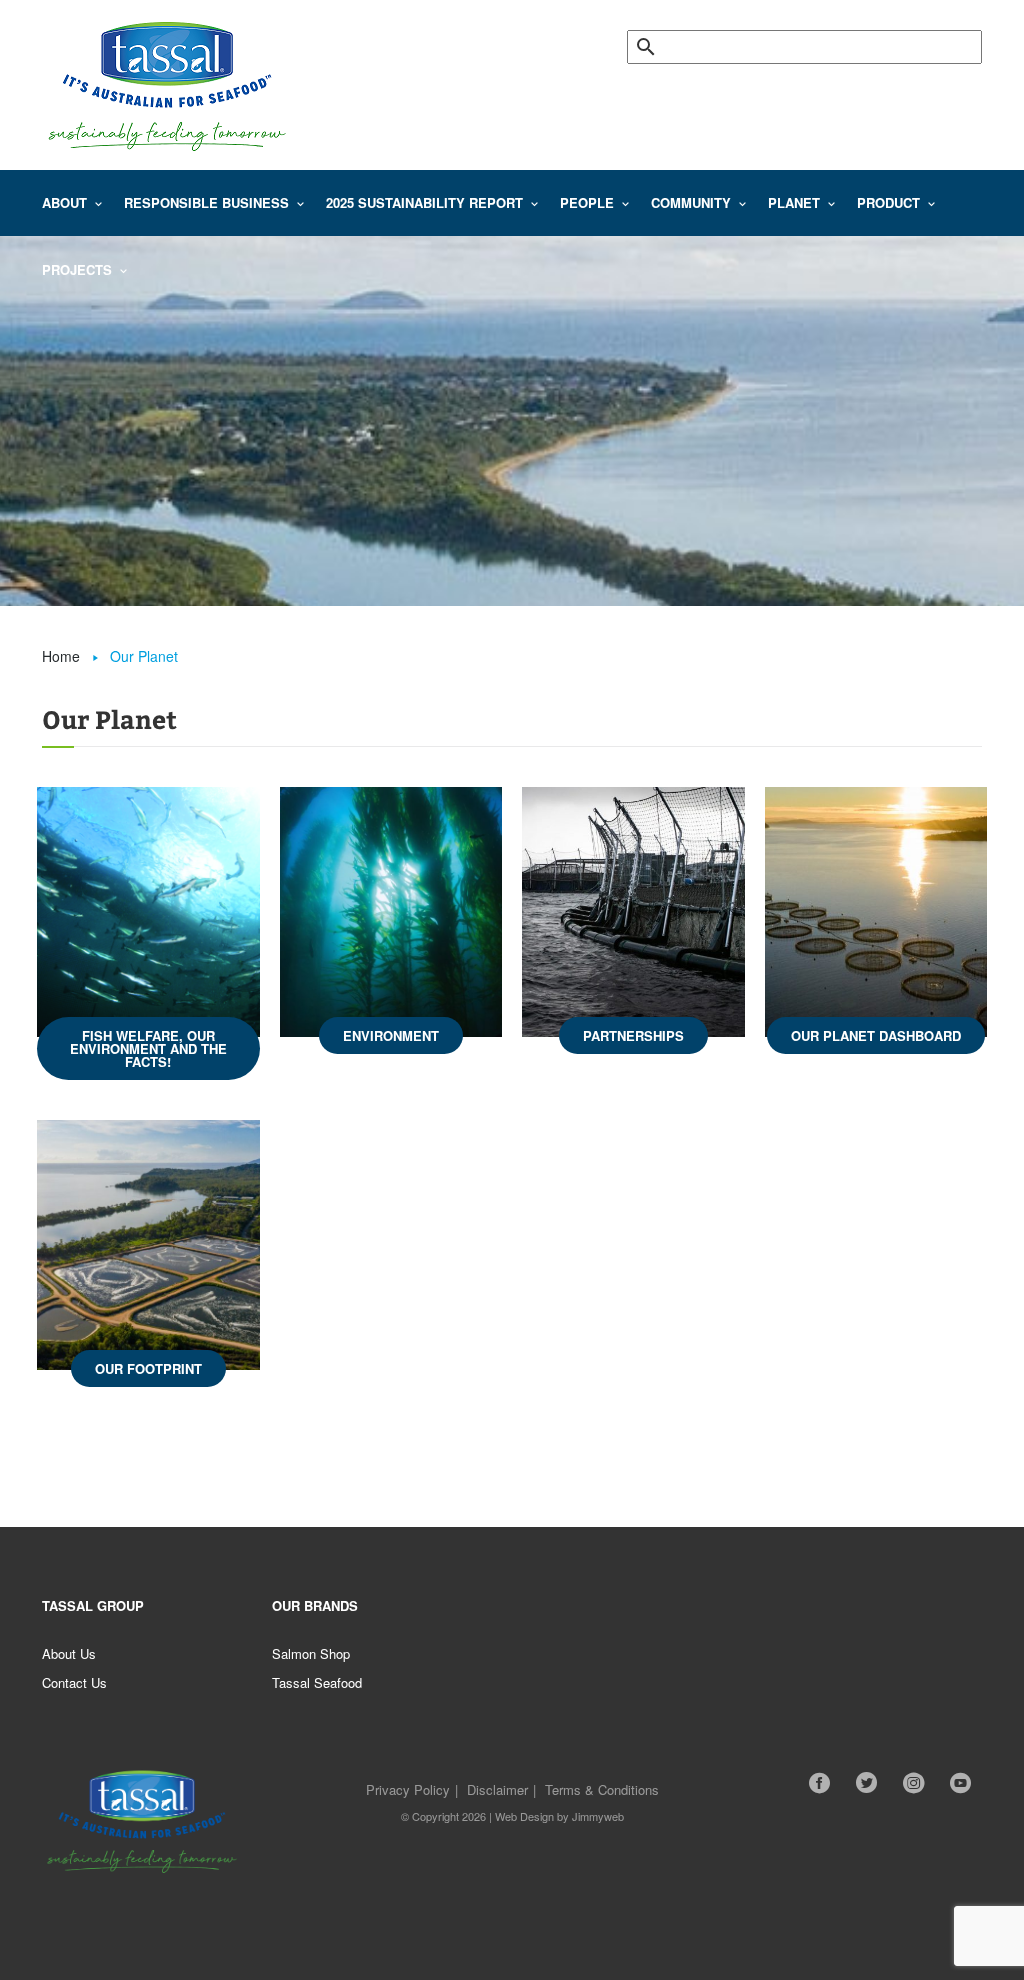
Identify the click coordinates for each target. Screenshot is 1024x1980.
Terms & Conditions (602, 1789)
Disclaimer (497, 1789)
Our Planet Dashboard (876, 1035)
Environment (391, 1035)
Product (888, 202)
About (64, 202)
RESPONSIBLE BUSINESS (206, 202)
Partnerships (633, 1035)
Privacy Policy (408, 1789)
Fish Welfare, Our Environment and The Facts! (148, 1048)
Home (61, 656)
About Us (69, 1653)
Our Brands (315, 1605)
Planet (794, 202)
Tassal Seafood (317, 1682)
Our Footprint (148, 1368)
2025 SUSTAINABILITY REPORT (424, 202)
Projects (77, 269)
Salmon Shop (311, 1653)
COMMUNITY (691, 202)
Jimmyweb (598, 1816)
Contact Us (74, 1682)
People (587, 202)
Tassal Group (93, 1605)
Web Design (524, 1816)
